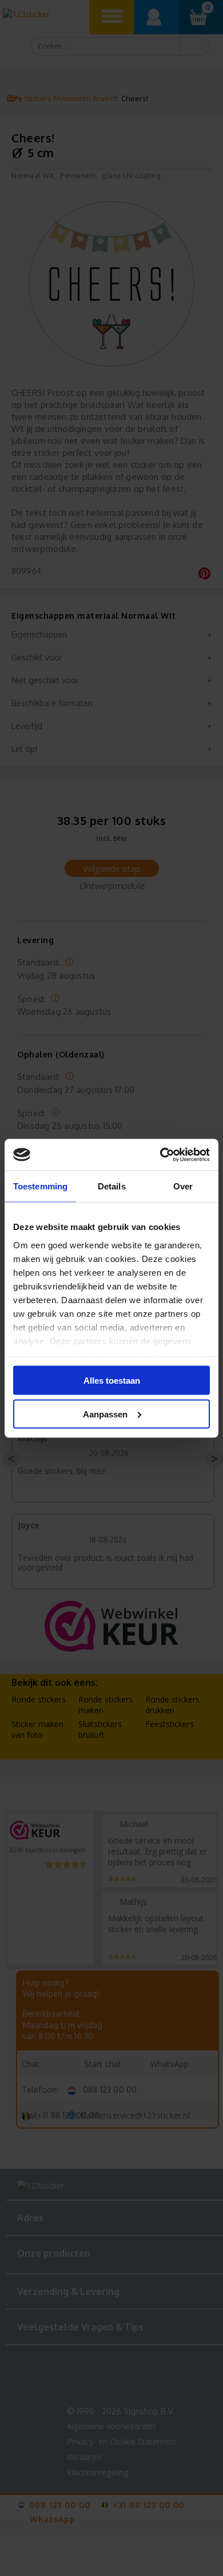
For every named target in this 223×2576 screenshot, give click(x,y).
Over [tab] (183, 1186)
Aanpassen (105, 1414)
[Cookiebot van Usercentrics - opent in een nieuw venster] (160, 1155)
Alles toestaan (112, 1381)
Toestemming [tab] (40, 1186)
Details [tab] (112, 1186)
